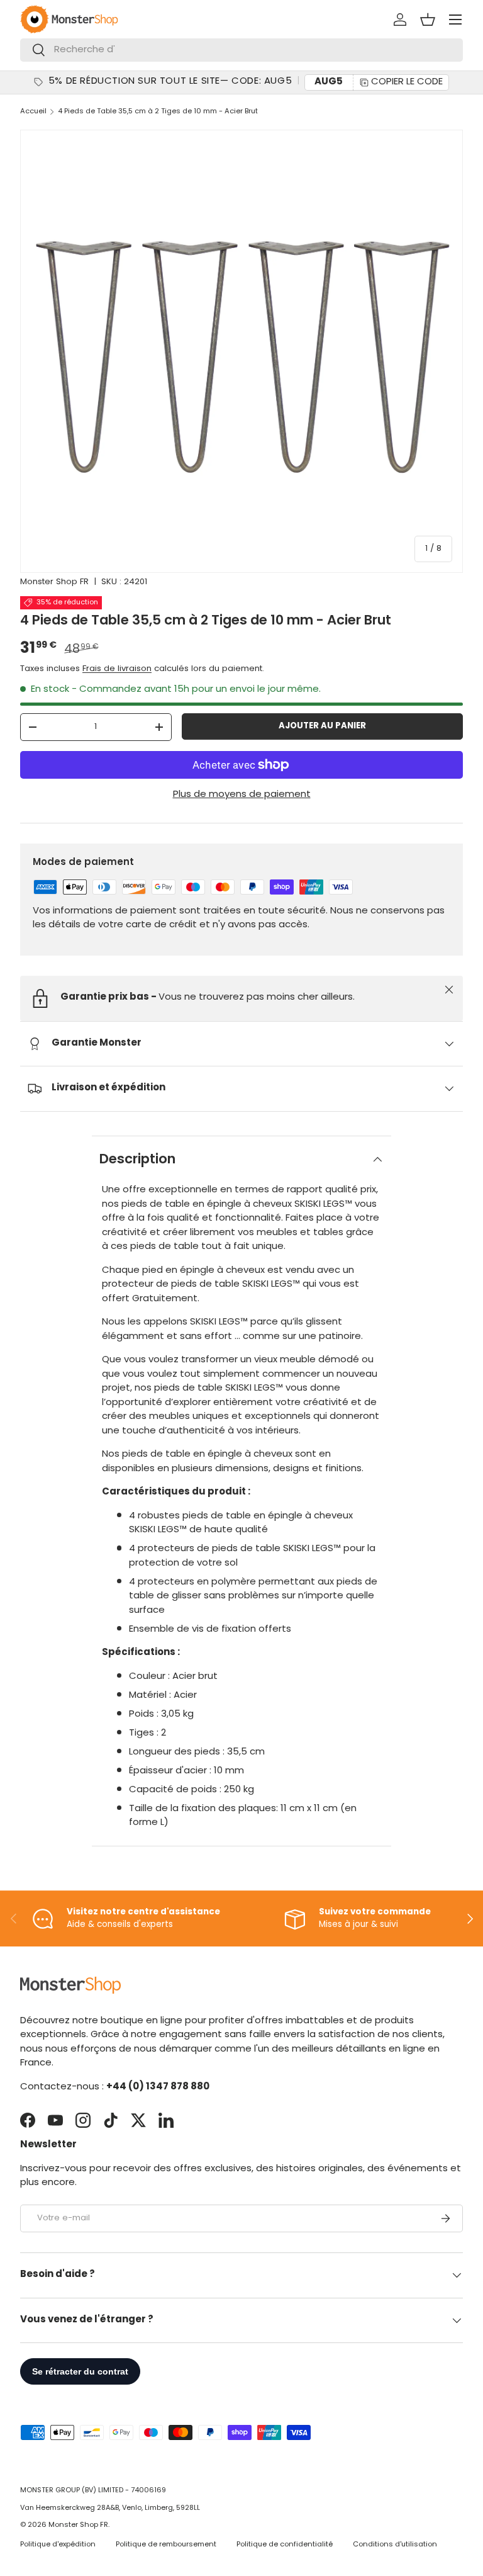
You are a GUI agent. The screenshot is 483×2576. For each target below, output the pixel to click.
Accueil (33, 112)
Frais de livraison (117, 669)
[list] (241, 351)
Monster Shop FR (54, 582)
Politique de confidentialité (285, 2545)
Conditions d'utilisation (395, 2545)
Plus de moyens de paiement (242, 795)
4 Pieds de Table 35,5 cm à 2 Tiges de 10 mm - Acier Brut (158, 112)
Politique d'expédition (58, 2545)
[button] (428, 20)
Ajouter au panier (322, 726)
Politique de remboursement (166, 2545)
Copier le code (407, 82)
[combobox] (241, 50)
